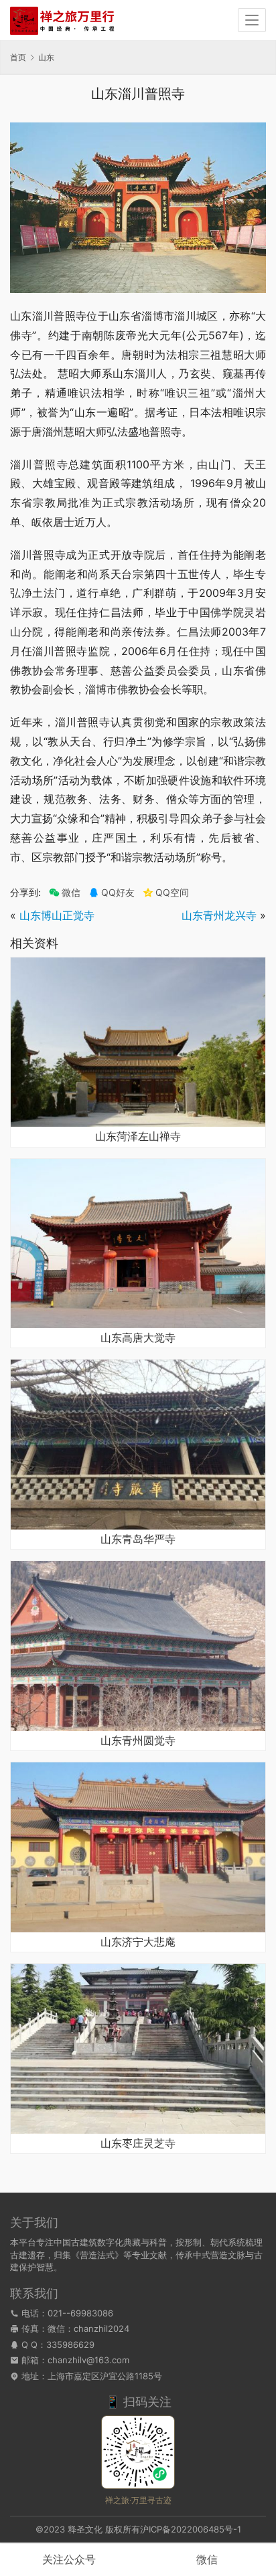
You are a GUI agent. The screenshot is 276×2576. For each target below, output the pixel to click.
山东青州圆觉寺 (138, 1741)
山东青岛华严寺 (138, 1540)
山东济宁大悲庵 (138, 1942)
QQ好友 (118, 893)
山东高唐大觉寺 (138, 1338)
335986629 (70, 2344)
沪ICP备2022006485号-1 (191, 2529)
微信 (65, 893)
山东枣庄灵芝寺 (138, 2144)
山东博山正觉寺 (57, 915)
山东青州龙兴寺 (219, 915)
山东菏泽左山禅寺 (138, 1137)
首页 (18, 57)
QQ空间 (172, 893)
